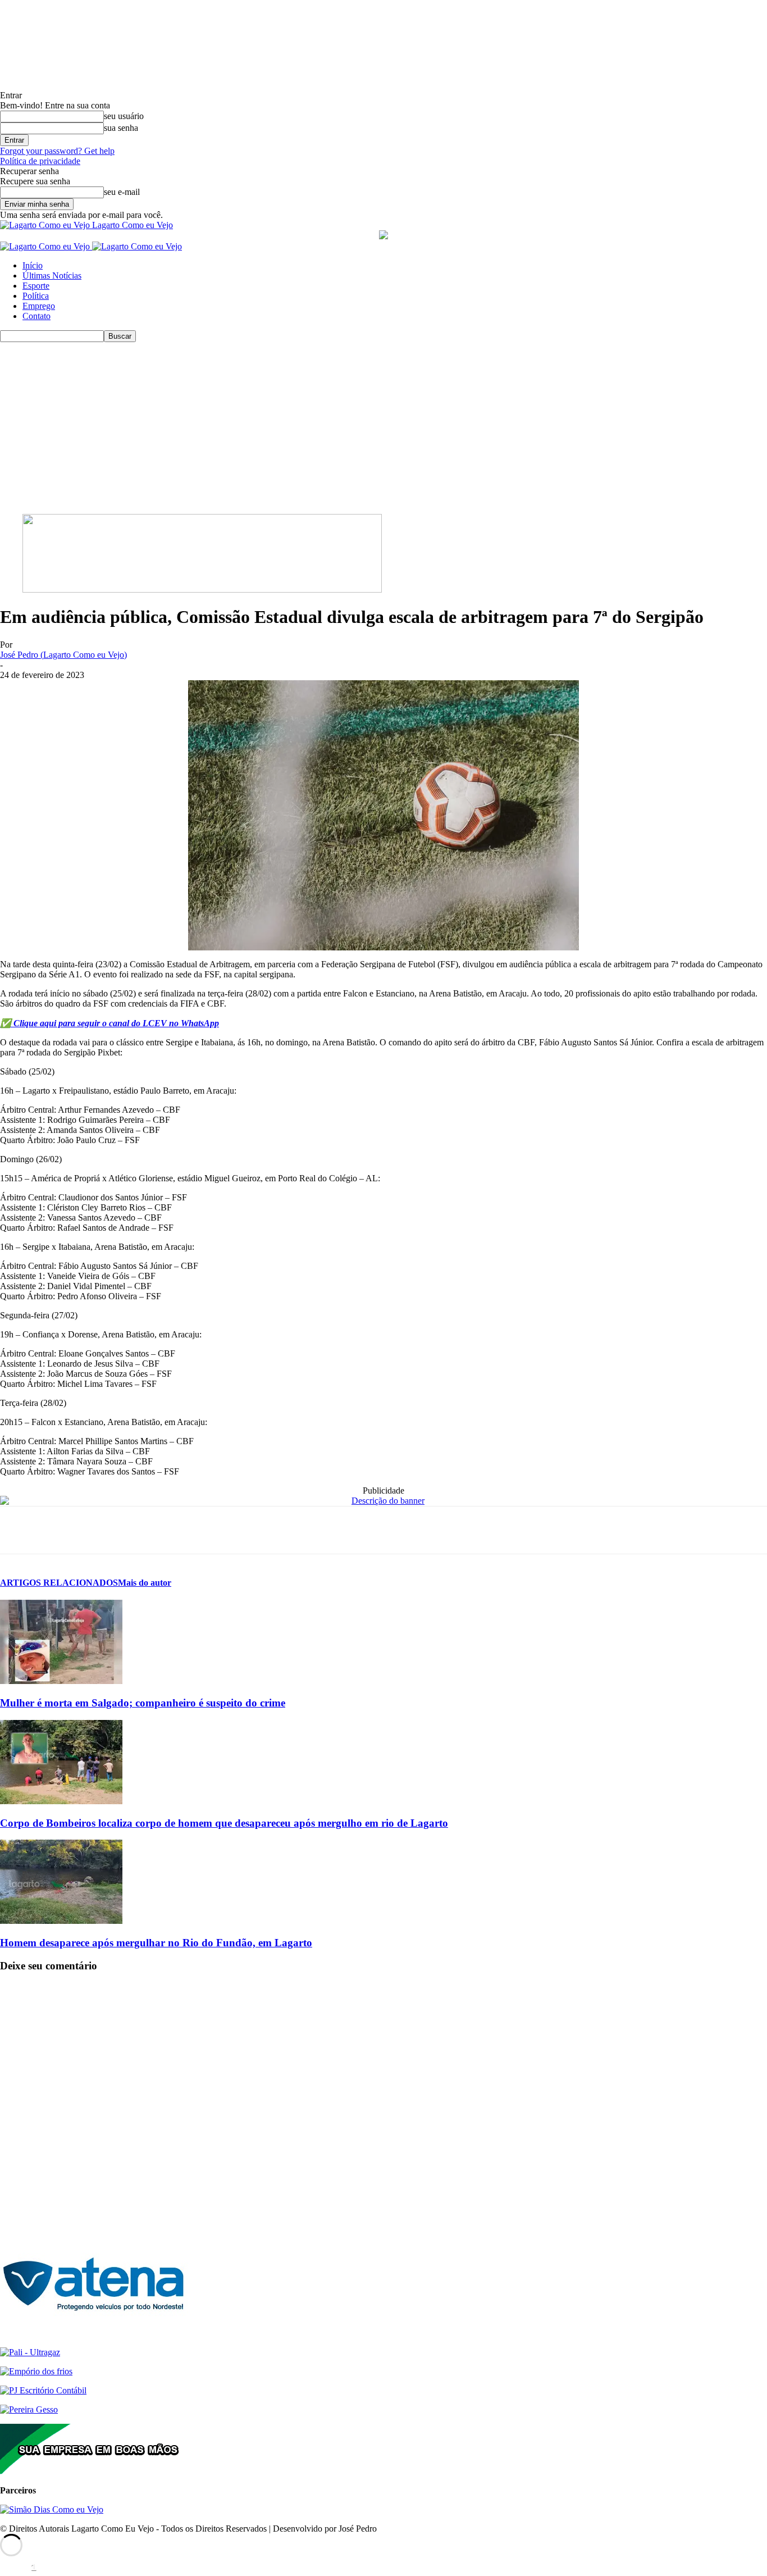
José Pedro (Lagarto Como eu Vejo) (63, 655)
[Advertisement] (383, 426)
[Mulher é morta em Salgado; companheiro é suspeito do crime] (61, 1681)
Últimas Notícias (52, 276)
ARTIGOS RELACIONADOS (59, 1583)
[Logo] (46, 246)
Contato (36, 316)
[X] (59, 1530)
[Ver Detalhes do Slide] (202, 590)
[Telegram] (140, 1530)
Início (33, 265)
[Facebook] (19, 1530)
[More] (180, 1530)
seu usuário (124, 116)
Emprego (39, 306)
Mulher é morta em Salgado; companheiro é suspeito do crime (143, 1703)
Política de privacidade (40, 161)
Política (36, 296)
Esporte (36, 286)
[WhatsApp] (99, 1530)
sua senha (121, 128)
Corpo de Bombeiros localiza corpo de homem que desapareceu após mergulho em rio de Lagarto (224, 1823)
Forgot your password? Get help (57, 151)
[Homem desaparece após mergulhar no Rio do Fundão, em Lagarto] (61, 1921)
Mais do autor (145, 1583)
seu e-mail (122, 192)
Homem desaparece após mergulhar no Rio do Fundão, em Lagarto (156, 1943)
